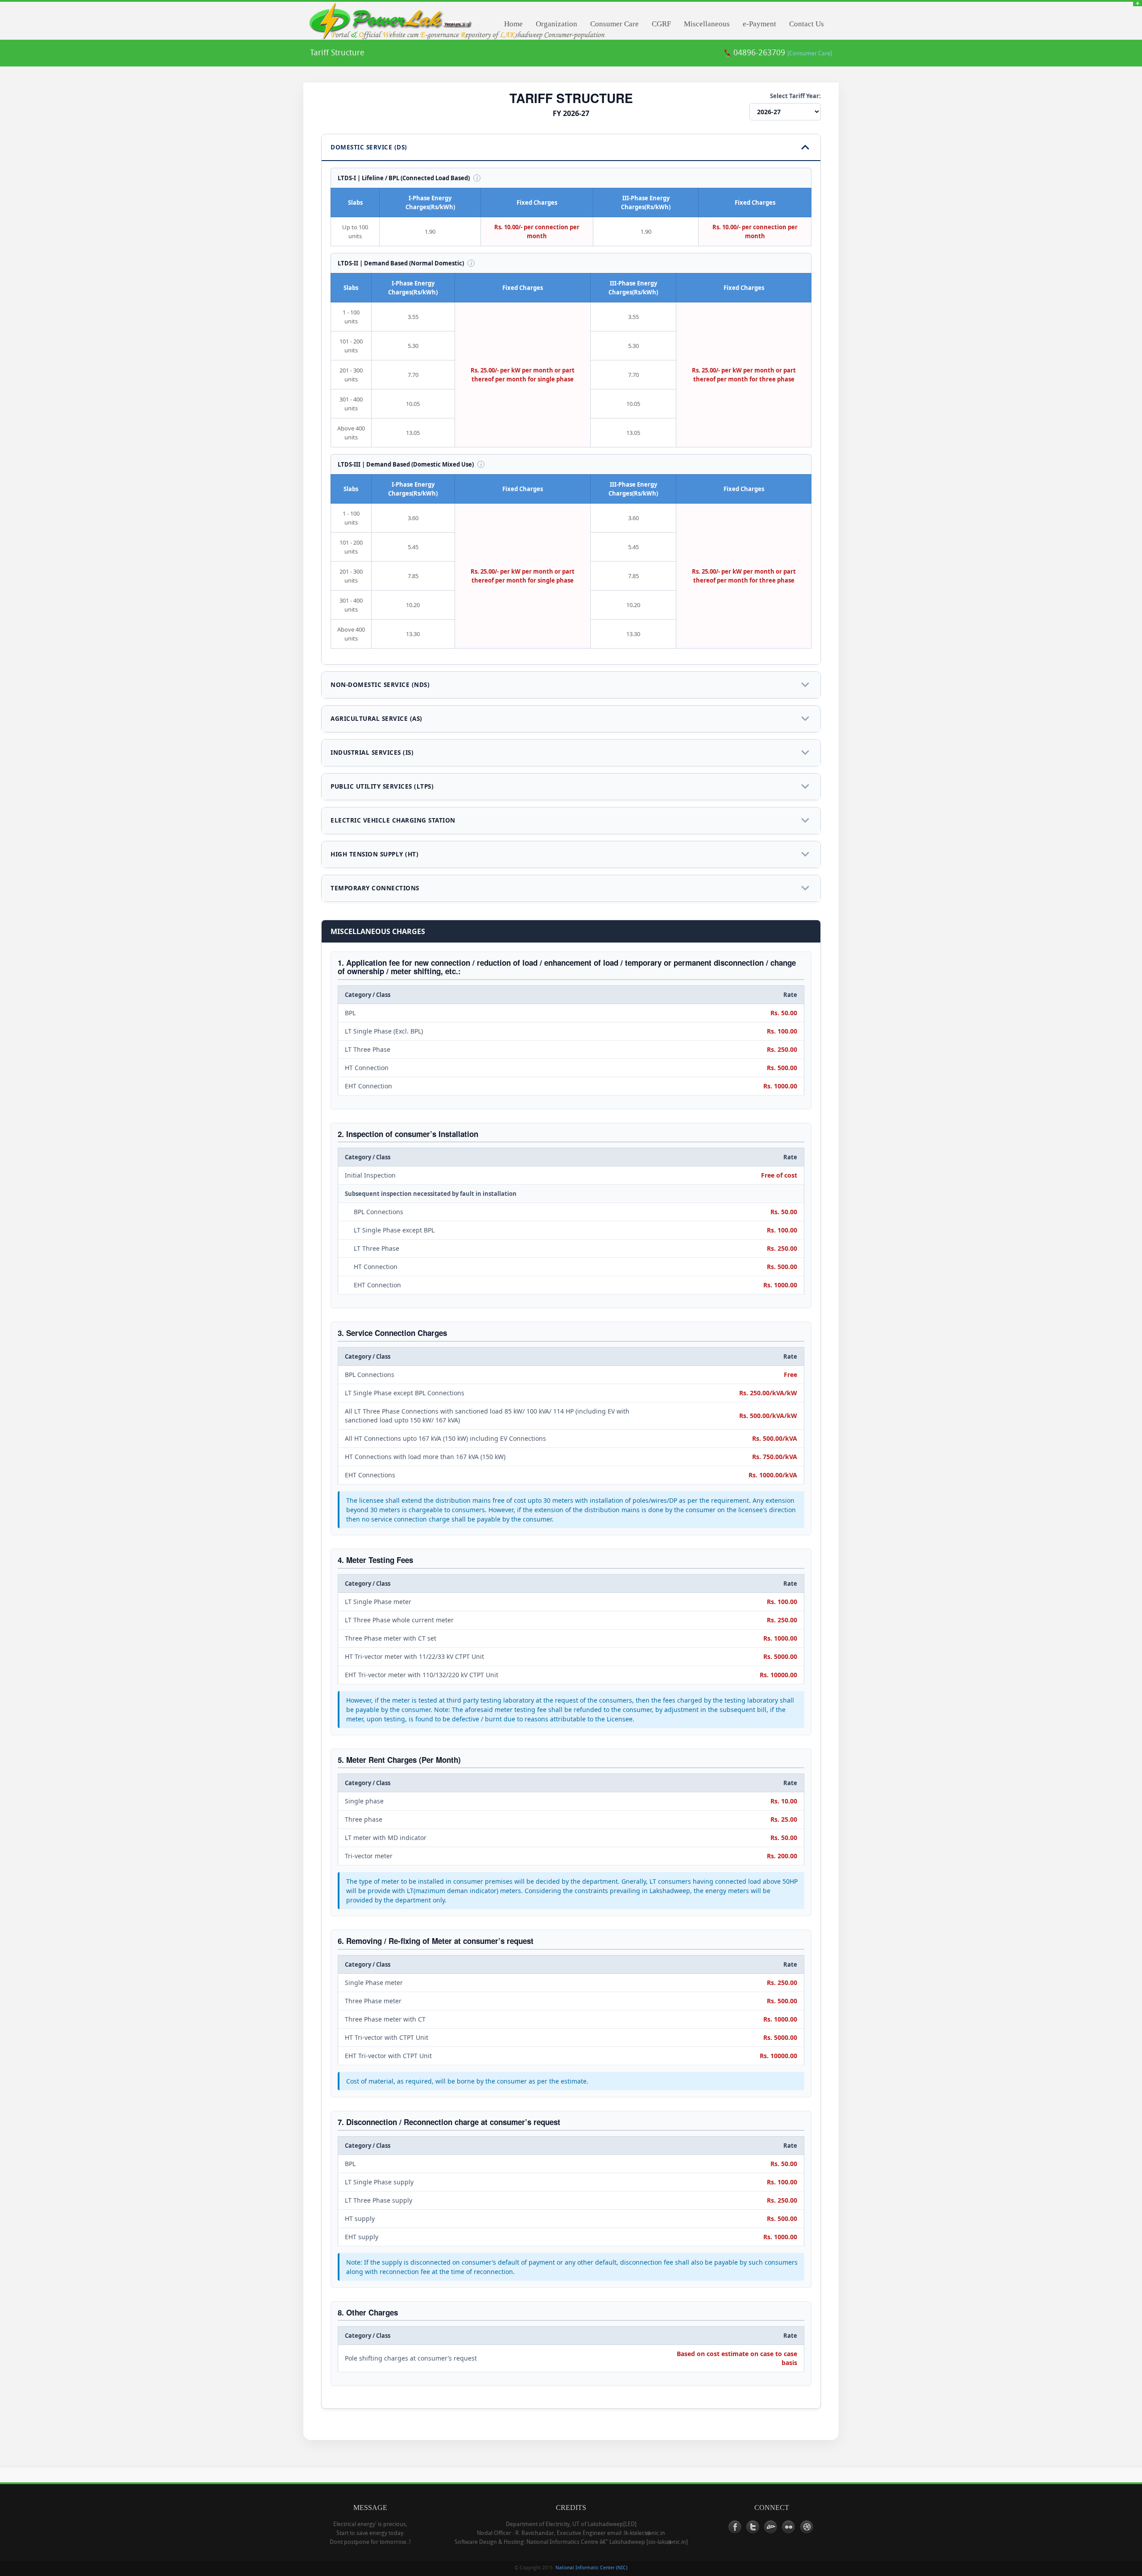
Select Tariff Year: (795, 96)
